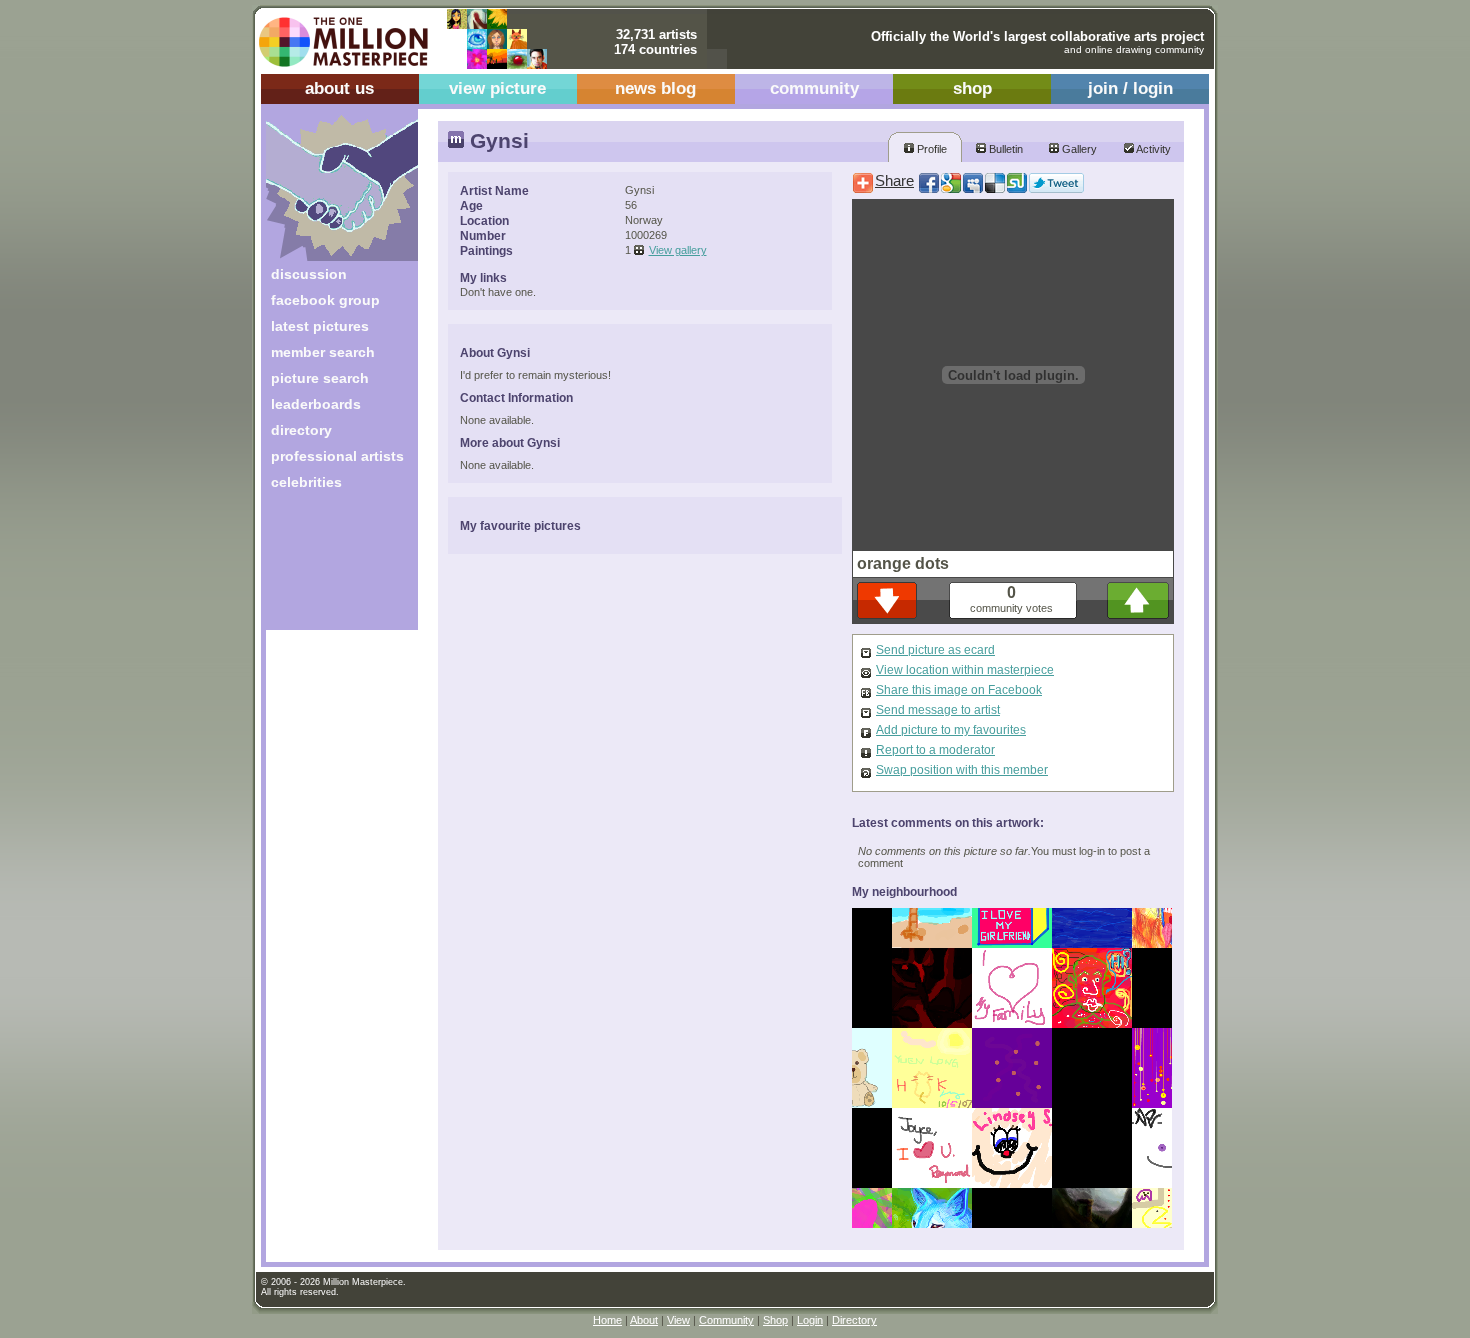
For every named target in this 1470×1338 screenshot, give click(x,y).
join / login (1130, 88)
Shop (775, 1320)
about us (339, 88)
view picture (497, 88)
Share (894, 181)
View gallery (678, 250)
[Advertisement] (328, 567)
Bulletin (1004, 149)
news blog (655, 88)
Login (810, 1320)
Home (607, 1320)
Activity (1152, 149)
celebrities (306, 482)
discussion (309, 274)
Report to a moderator (935, 750)
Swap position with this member (962, 770)
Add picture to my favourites (951, 730)
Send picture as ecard (935, 650)
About (644, 1320)
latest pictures (320, 326)
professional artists (337, 456)
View (678, 1320)
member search (323, 352)
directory (301, 430)
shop (972, 88)
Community (726, 1320)
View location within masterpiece (965, 670)
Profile (930, 149)
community (814, 88)
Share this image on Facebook (959, 690)
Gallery (1078, 149)
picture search (320, 378)
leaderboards (316, 404)
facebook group (325, 300)
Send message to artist (938, 710)
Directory (854, 1320)
